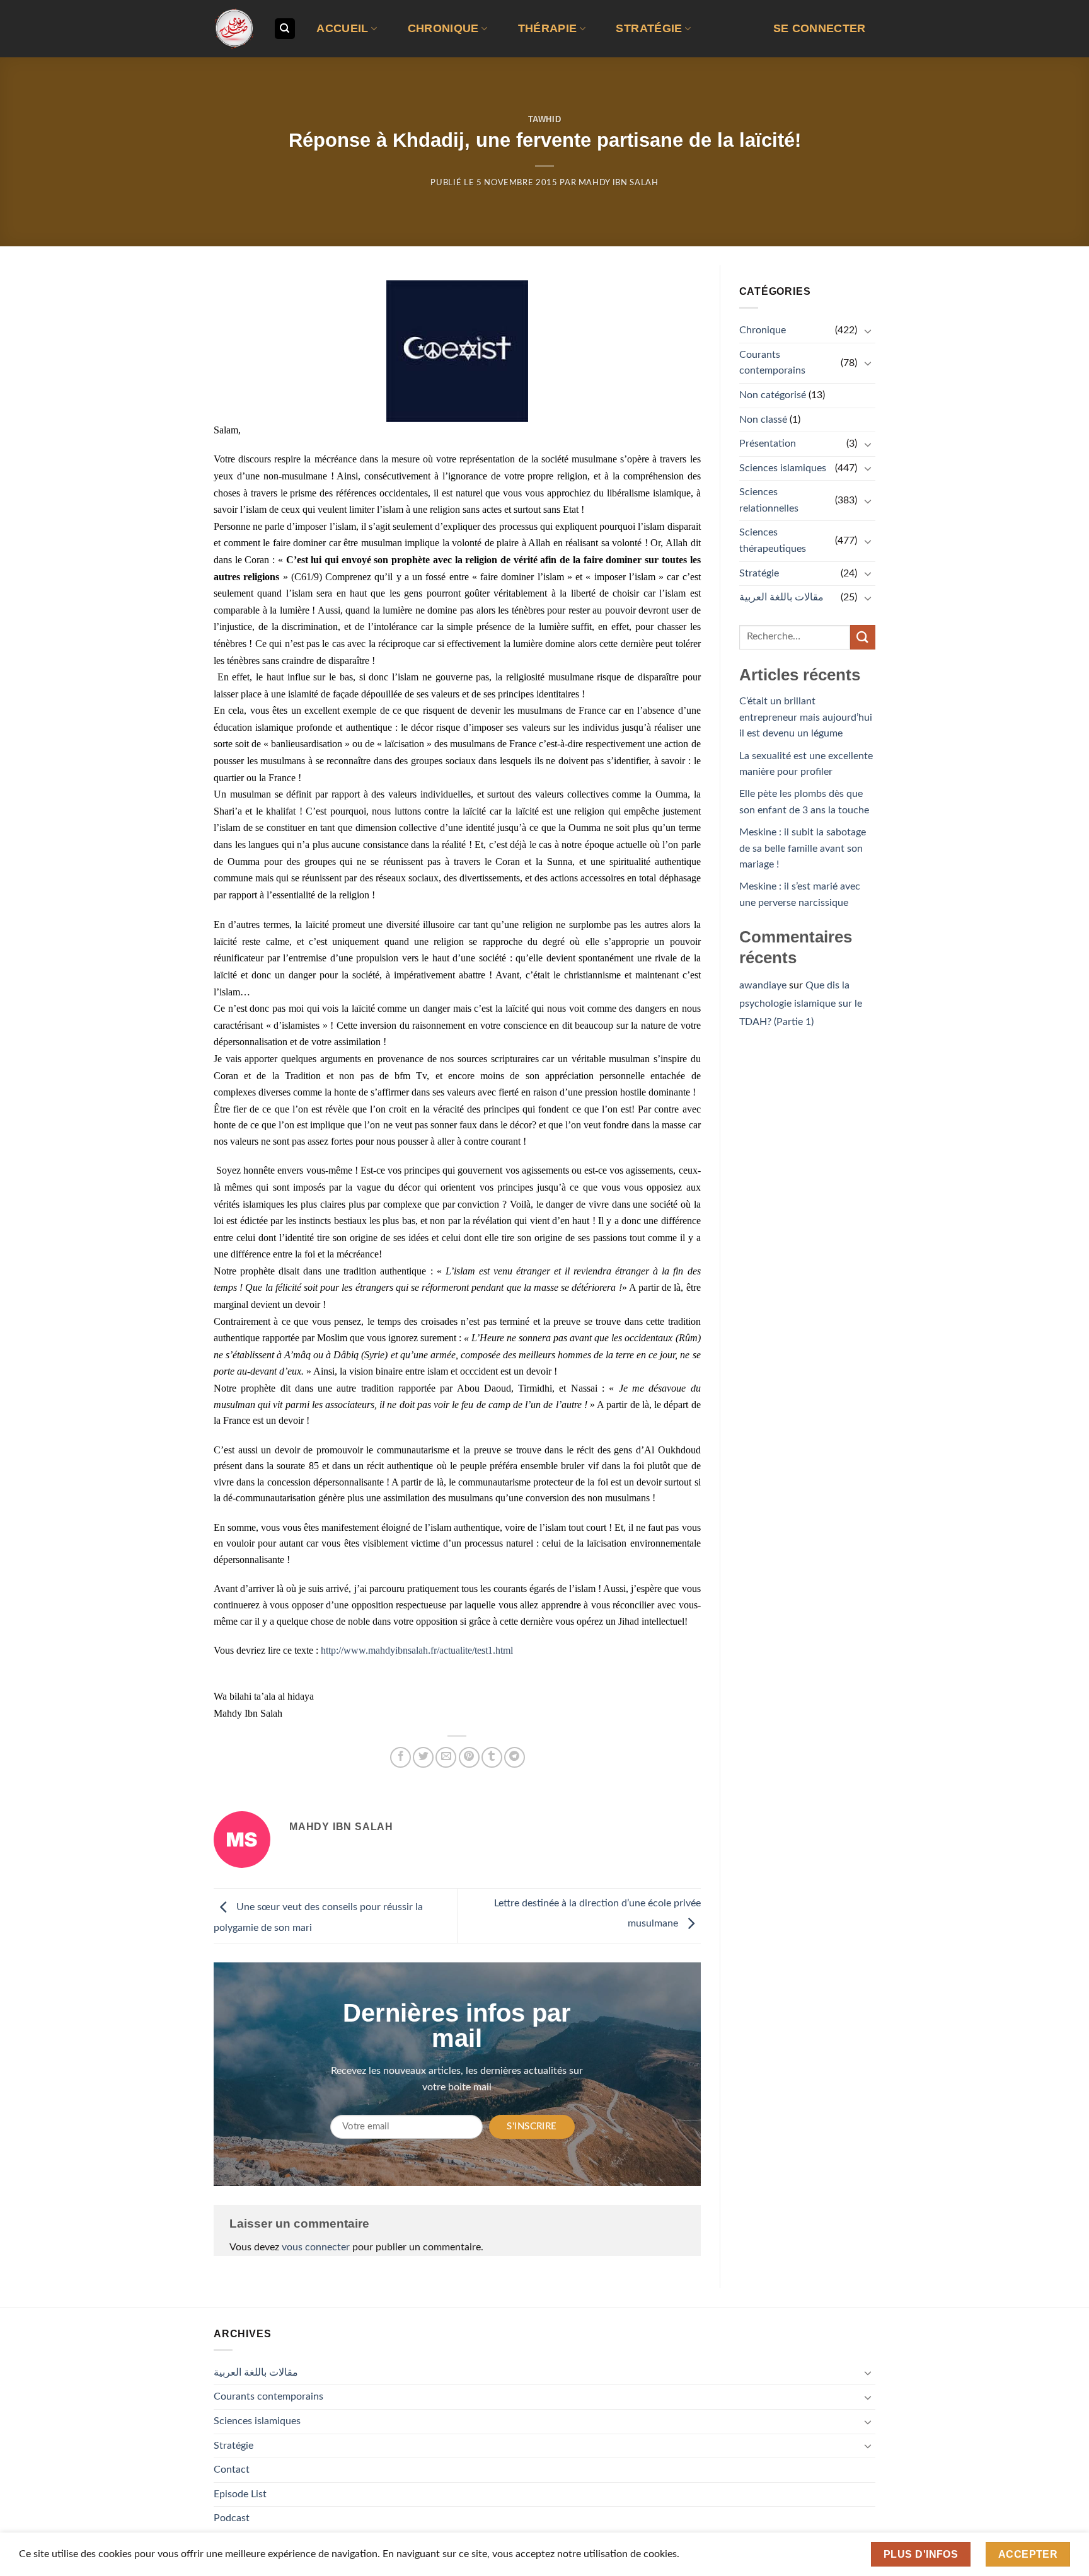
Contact (232, 2470)
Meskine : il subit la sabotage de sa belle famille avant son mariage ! (803, 848)
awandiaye (763, 985)
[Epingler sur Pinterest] (469, 1757)
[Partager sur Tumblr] (492, 1757)
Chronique (443, 28)
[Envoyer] (863, 637)
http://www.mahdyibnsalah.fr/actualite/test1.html (417, 1650)
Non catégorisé (773, 395)
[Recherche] (285, 29)
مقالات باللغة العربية (781, 597)
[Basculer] (868, 331)
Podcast (232, 2518)
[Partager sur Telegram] (515, 1757)
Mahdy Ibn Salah (619, 183)
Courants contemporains (772, 363)
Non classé (763, 420)
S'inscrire (532, 2127)
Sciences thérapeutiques (773, 541)
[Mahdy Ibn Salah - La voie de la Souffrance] (234, 29)
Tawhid (545, 119)
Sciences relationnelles (769, 500)
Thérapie (548, 28)
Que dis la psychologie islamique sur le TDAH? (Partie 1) (801, 1004)
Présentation (768, 444)
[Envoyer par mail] (446, 1757)
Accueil (342, 28)
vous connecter (316, 2247)
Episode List (240, 2494)
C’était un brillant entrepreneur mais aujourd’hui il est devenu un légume (806, 717)
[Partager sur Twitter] (423, 1757)
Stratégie (649, 28)
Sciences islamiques (783, 468)
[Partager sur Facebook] (400, 1757)
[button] (819, 29)
